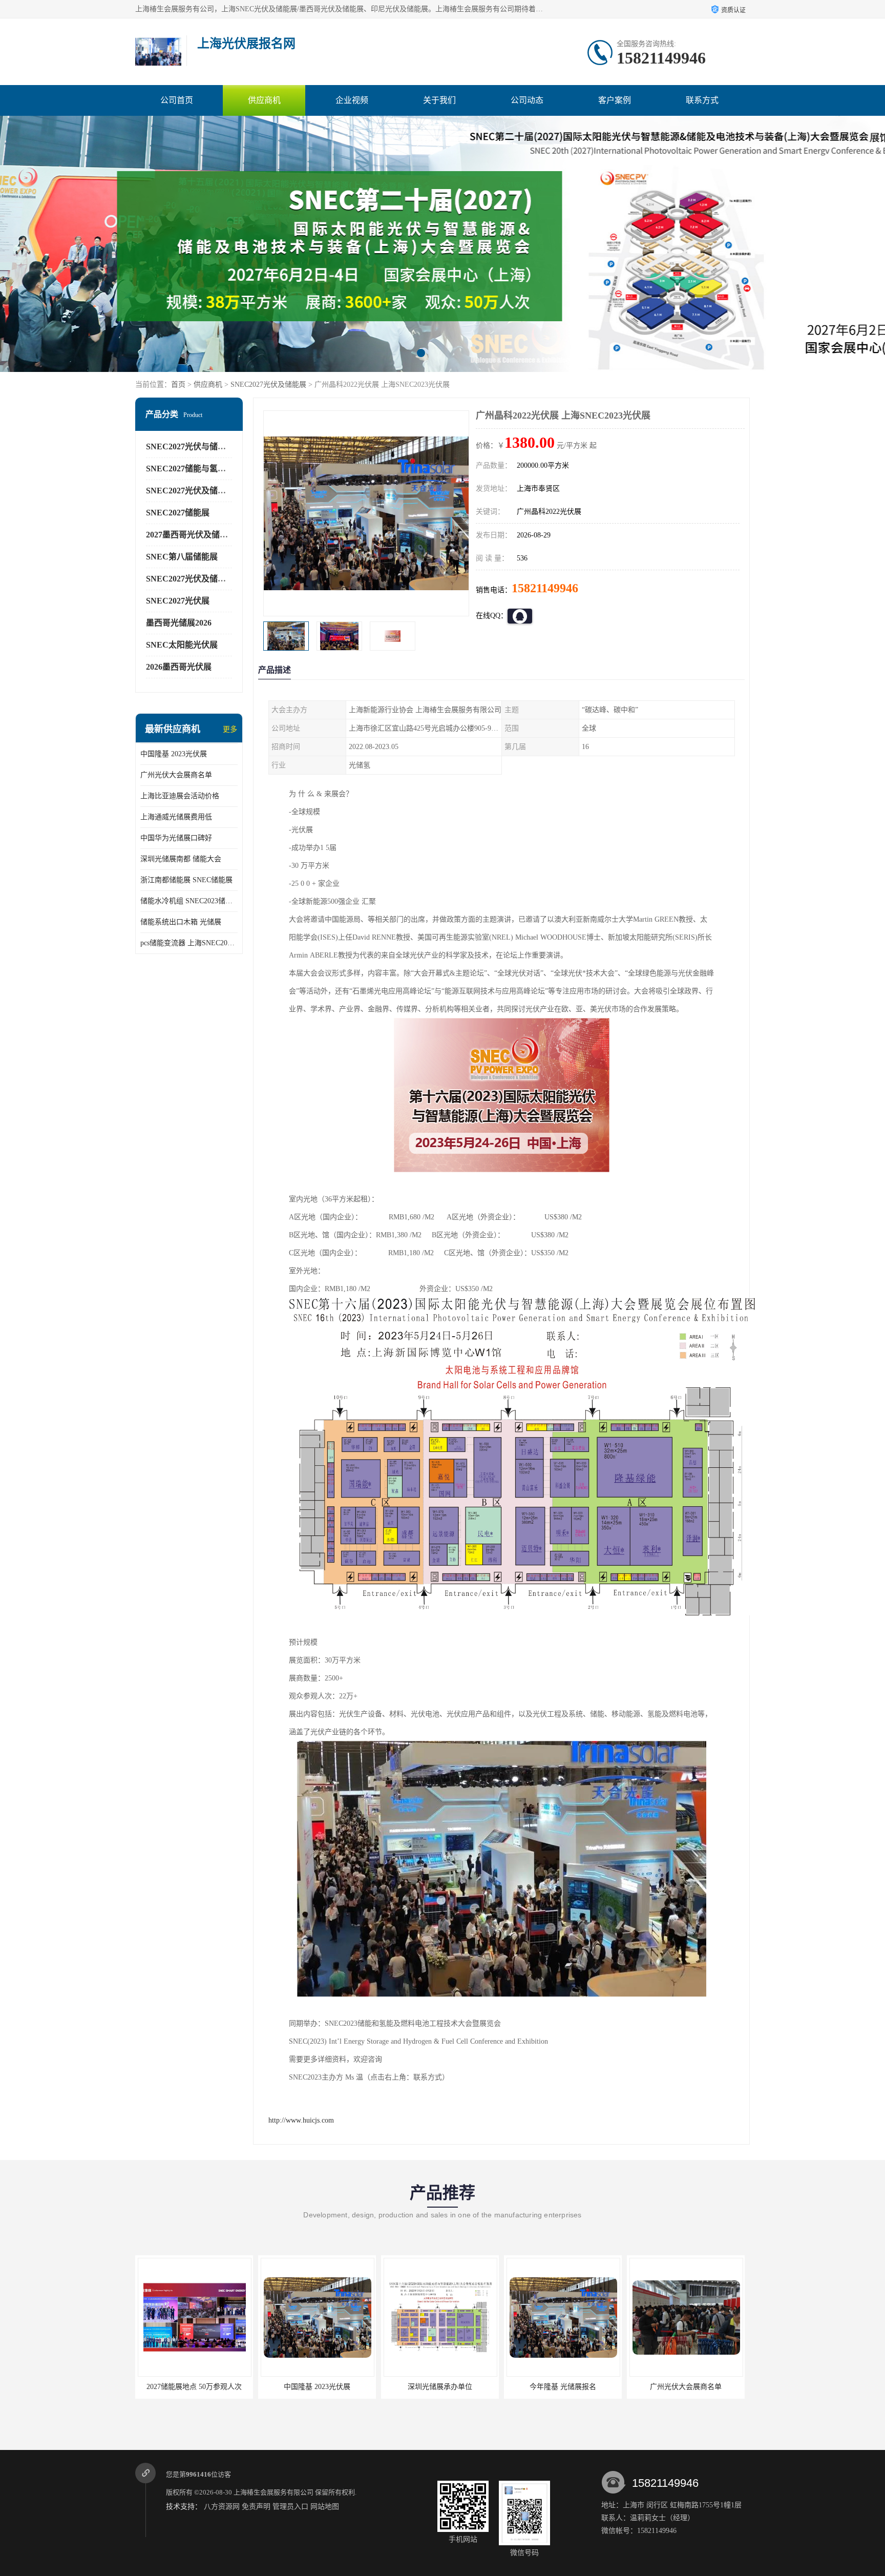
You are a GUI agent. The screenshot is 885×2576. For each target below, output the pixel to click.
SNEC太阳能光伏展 (182, 645)
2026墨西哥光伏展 (179, 667)
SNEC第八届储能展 (182, 557)
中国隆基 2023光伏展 (174, 754)
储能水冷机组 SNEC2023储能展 (189, 901)
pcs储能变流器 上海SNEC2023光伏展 (189, 943)
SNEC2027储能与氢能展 (190, 469)
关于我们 (439, 100)
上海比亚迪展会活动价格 (180, 796)
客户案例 (615, 100)
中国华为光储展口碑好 (176, 838)
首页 (178, 385)
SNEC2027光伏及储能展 (268, 385)
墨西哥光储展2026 (179, 623)
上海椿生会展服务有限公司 (273, 2492)
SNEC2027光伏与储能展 (190, 446)
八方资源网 (222, 2507)
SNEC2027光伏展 (178, 601)
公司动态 (527, 100)
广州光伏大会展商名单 (176, 775)
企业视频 (352, 100)
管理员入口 (290, 2507)
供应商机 (264, 100)
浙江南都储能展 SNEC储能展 (186, 880)
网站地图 (325, 2507)
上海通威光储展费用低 (176, 817)
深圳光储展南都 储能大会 (181, 859)
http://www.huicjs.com (301, 2120)
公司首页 (177, 100)
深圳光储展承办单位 (317, 2387)
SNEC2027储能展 (178, 513)
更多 (230, 729)
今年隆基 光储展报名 (440, 2387)
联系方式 (702, 100)
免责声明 (256, 2507)
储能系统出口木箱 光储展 (181, 922)
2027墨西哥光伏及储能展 (191, 535)
